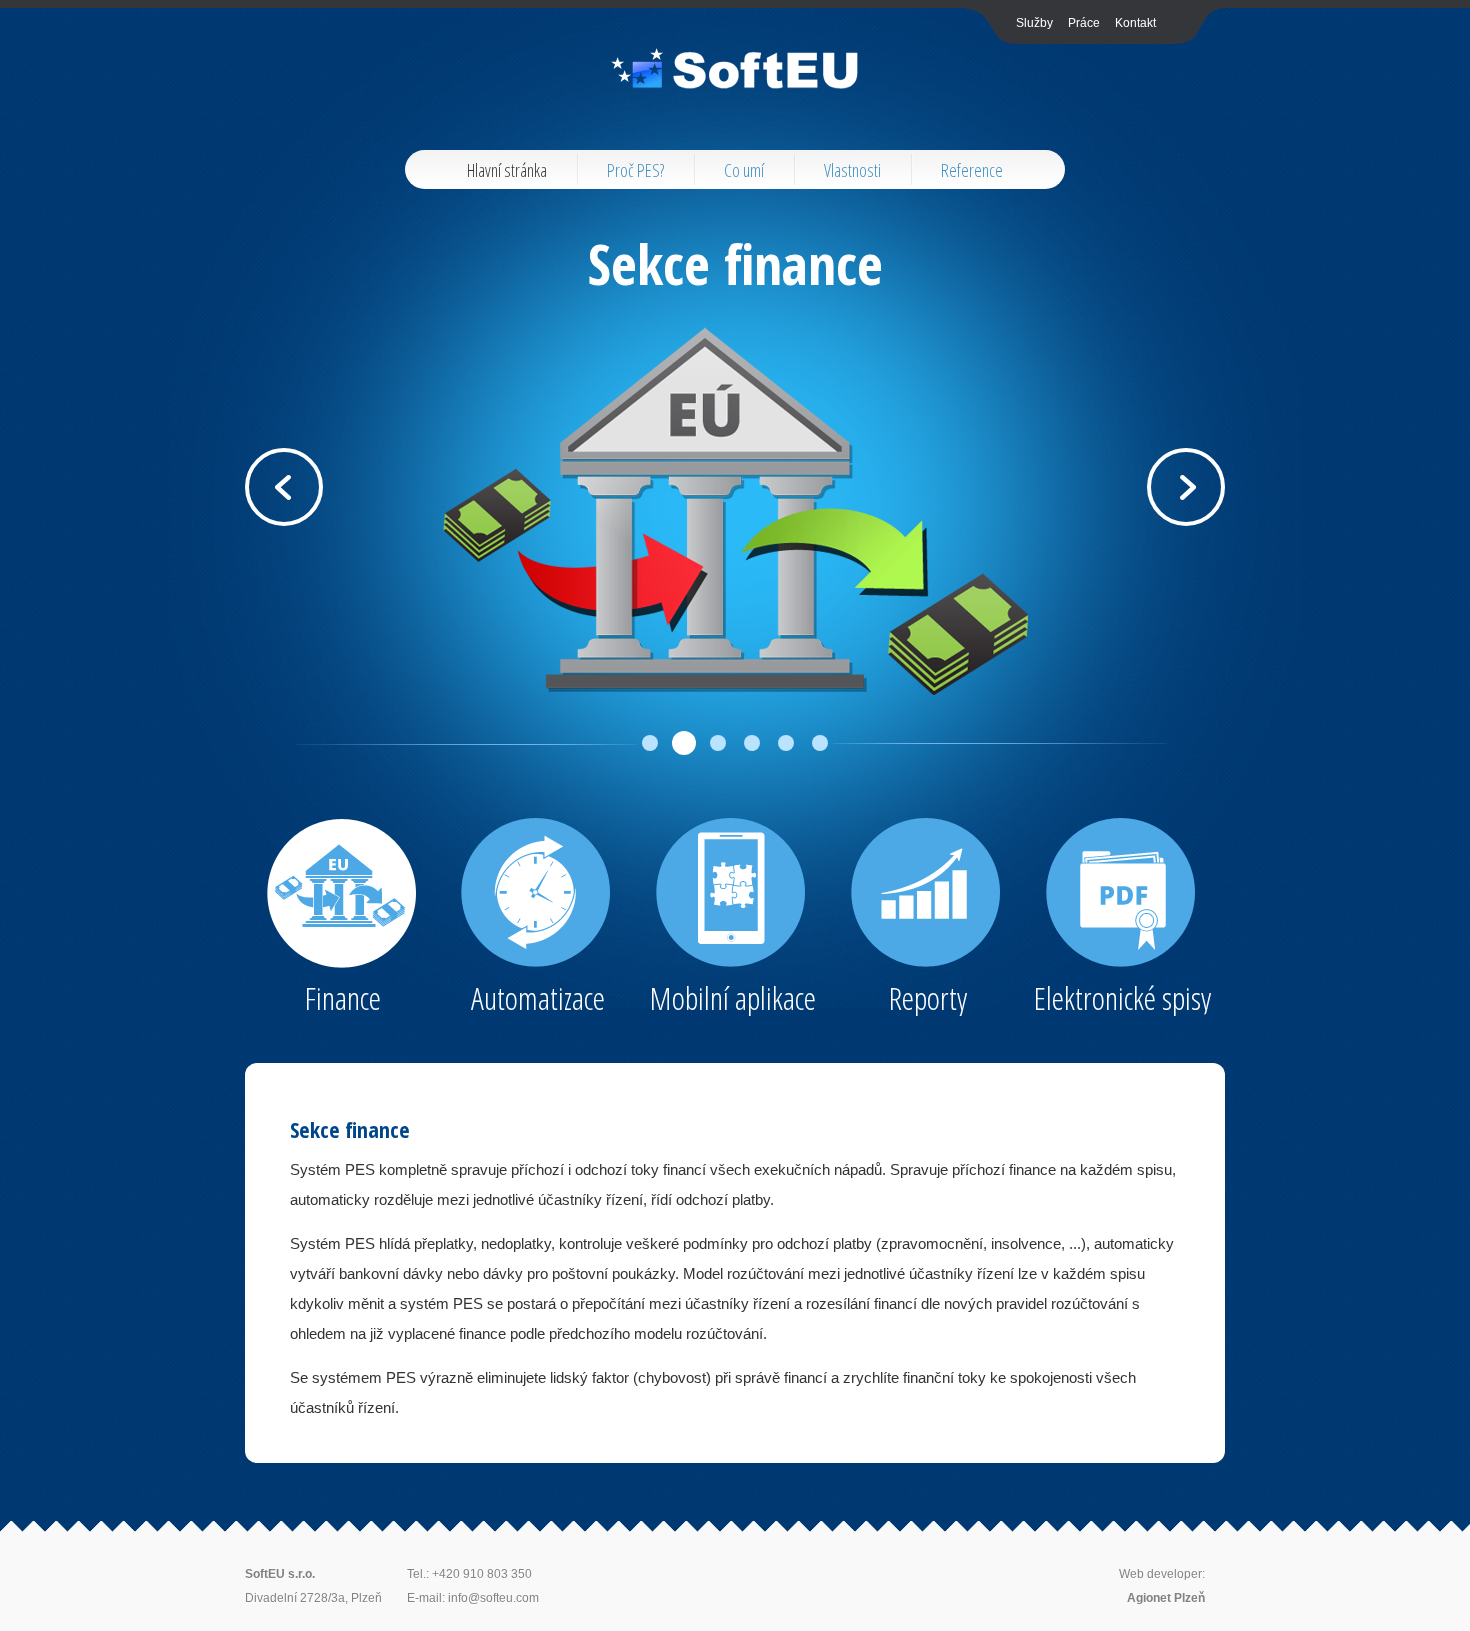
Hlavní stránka (507, 170)
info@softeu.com (493, 1598)
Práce (1084, 23)
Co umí (744, 170)
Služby (1034, 23)
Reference (972, 170)
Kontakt (1135, 23)
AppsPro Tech (735, 69)
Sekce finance (735, 263)
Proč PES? (635, 170)
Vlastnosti (852, 170)
